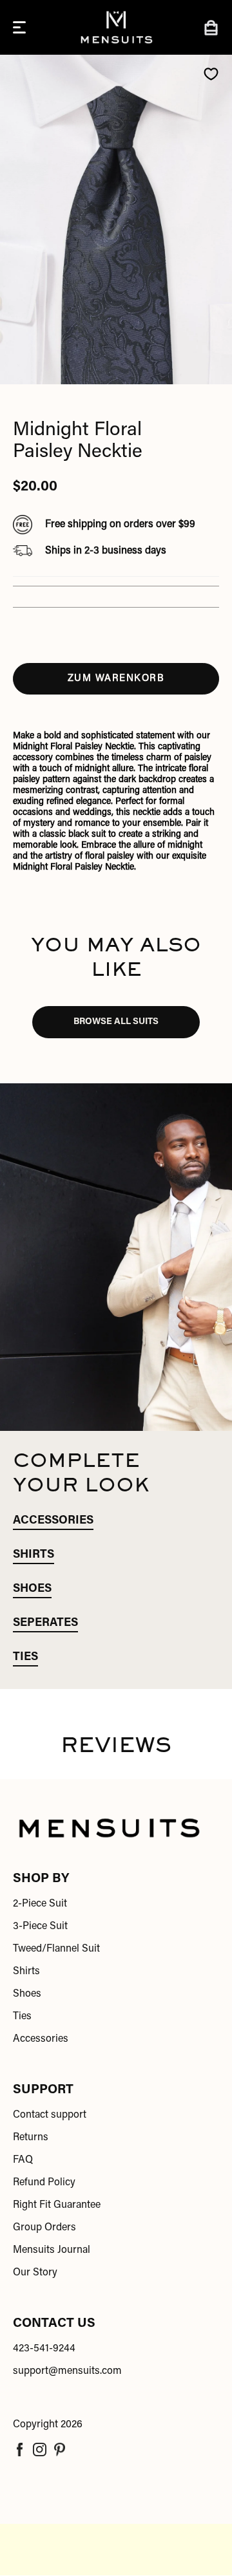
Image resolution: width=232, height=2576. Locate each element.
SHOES (32, 1589)
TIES (25, 1657)
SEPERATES (45, 1623)
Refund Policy (44, 2183)
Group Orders (44, 2228)
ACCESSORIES (53, 1521)
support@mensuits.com (67, 2371)
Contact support (50, 2115)
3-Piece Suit (40, 1927)
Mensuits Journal (52, 2250)
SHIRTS (34, 1555)
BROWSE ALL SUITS (116, 1022)
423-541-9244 (44, 2349)
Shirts (26, 1972)
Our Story (35, 2273)
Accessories (41, 2039)
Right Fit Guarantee (57, 2205)
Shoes (27, 1994)
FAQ (23, 2160)
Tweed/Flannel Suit (56, 1949)
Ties (22, 2017)
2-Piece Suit (40, 1904)
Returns (31, 2138)
